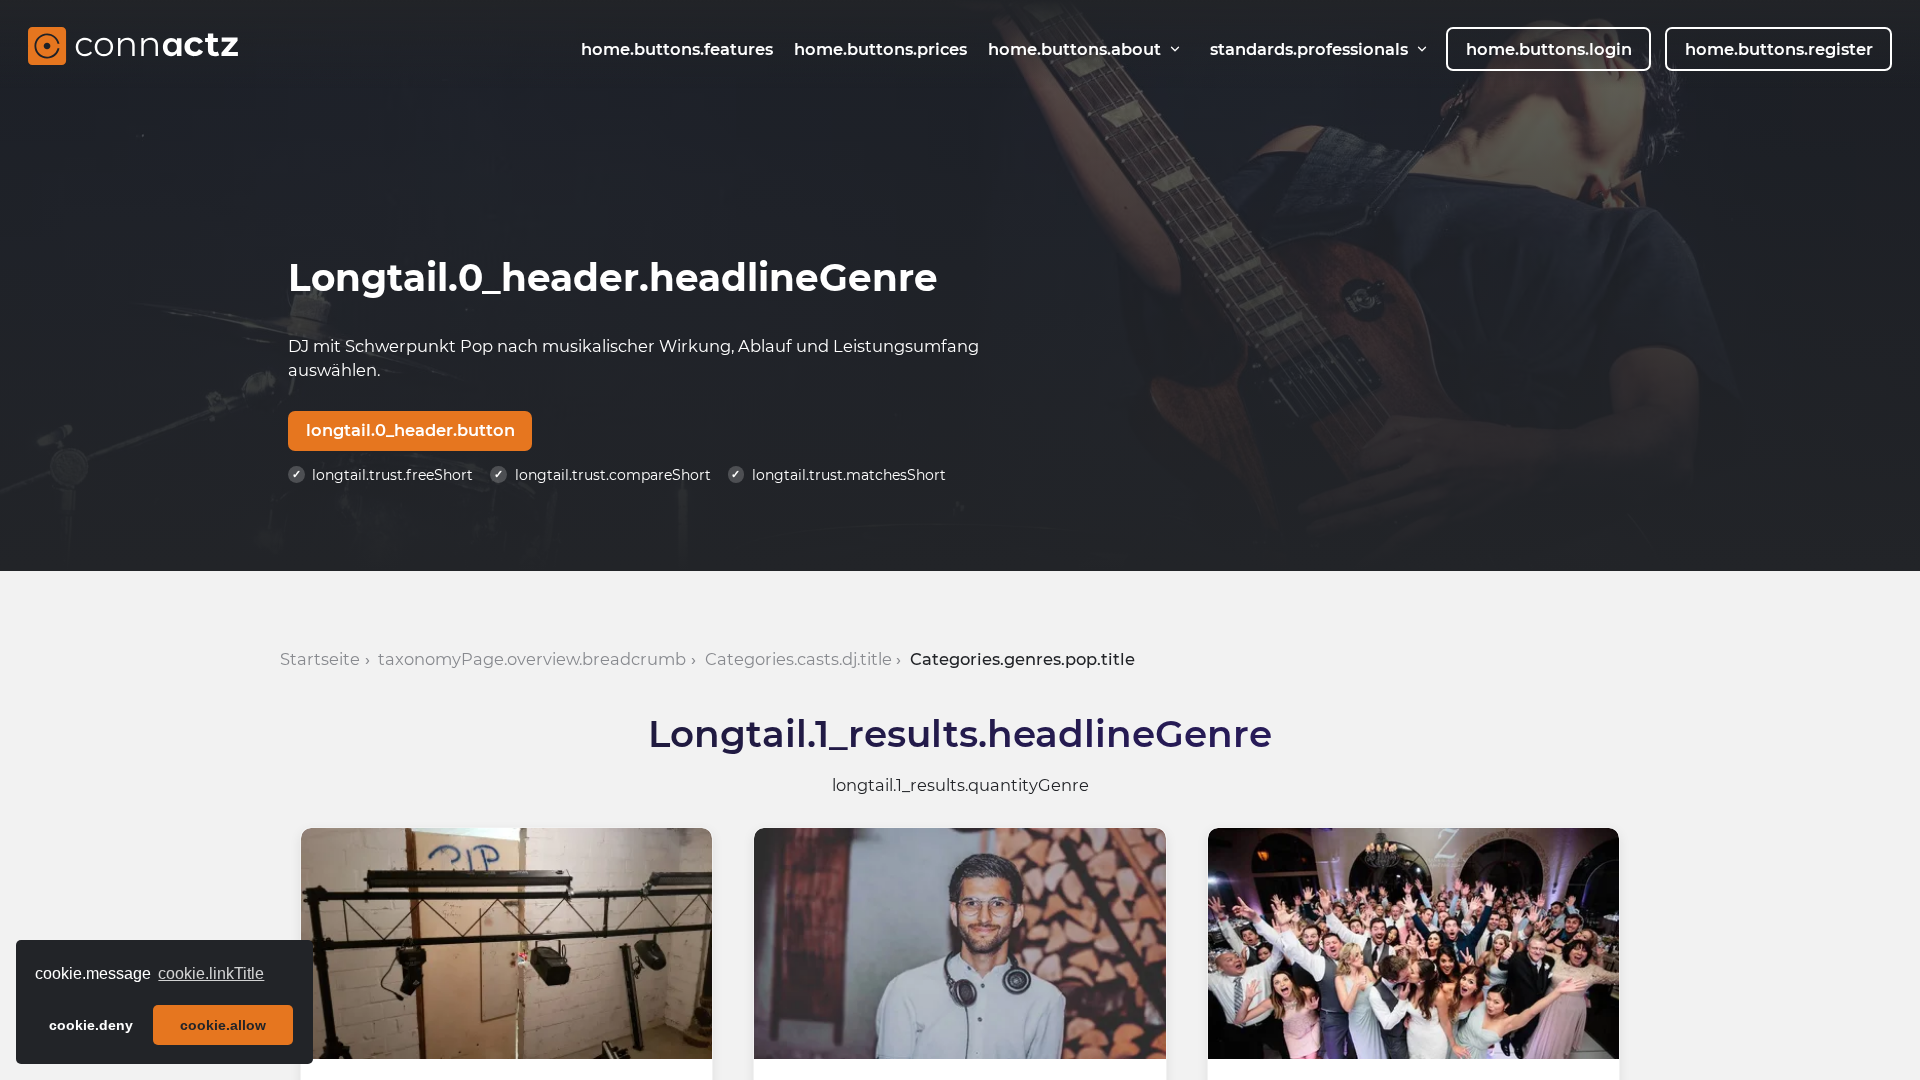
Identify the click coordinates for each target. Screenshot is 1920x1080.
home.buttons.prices (880, 49)
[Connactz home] (133, 49)
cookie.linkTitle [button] (211, 973)
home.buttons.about (1074, 49)
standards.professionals (1309, 49)
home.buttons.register (1779, 49)
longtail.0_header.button (410, 430)
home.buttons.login (1549, 49)
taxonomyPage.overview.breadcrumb (532, 659)
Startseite (320, 659)
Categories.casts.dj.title (798, 659)
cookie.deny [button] (91, 1025)
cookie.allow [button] (223, 1025)
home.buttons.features (677, 49)
